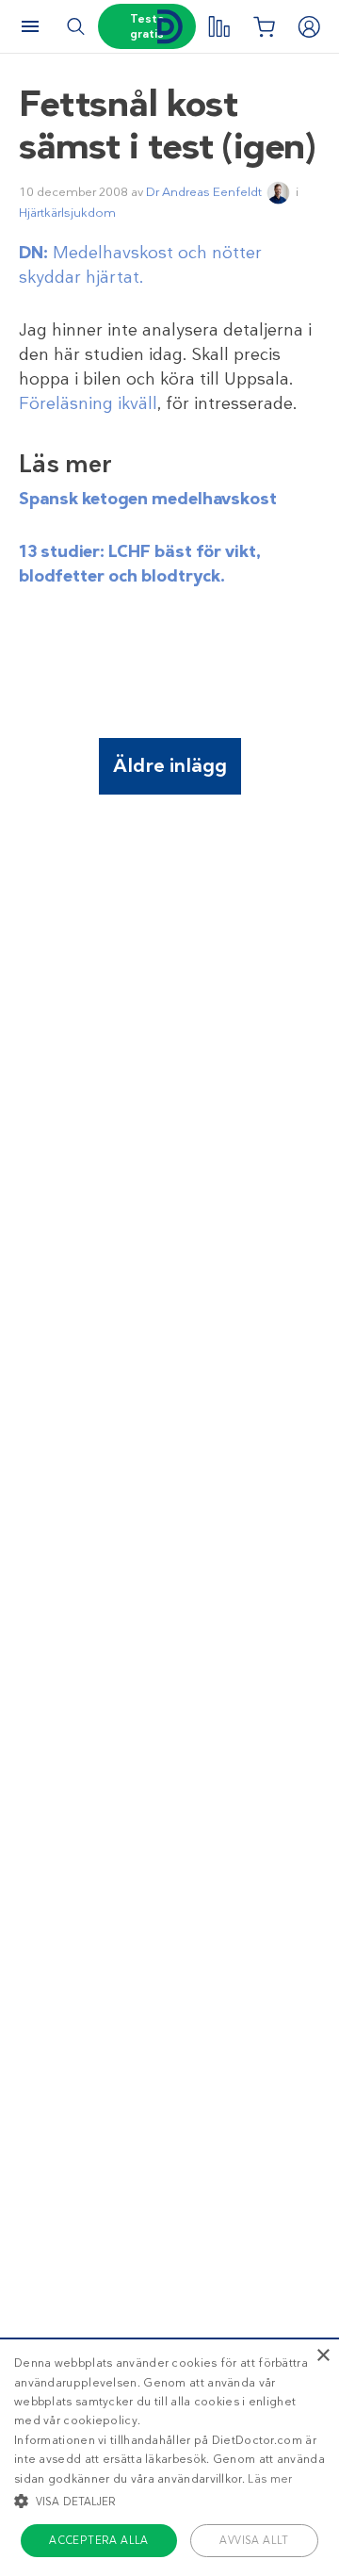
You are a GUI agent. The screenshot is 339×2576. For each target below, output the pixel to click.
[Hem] (169, 27)
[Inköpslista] (264, 26)
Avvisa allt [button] (254, 2540)
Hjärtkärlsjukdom (67, 213)
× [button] (323, 2356)
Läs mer (270, 2479)
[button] (169, 2501)
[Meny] (30, 26)
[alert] (169, 2457)
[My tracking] (218, 26)
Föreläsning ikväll (88, 403)
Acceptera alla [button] (99, 2540)
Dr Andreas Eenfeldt (204, 192)
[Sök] (75, 26)
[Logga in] (309, 26)
